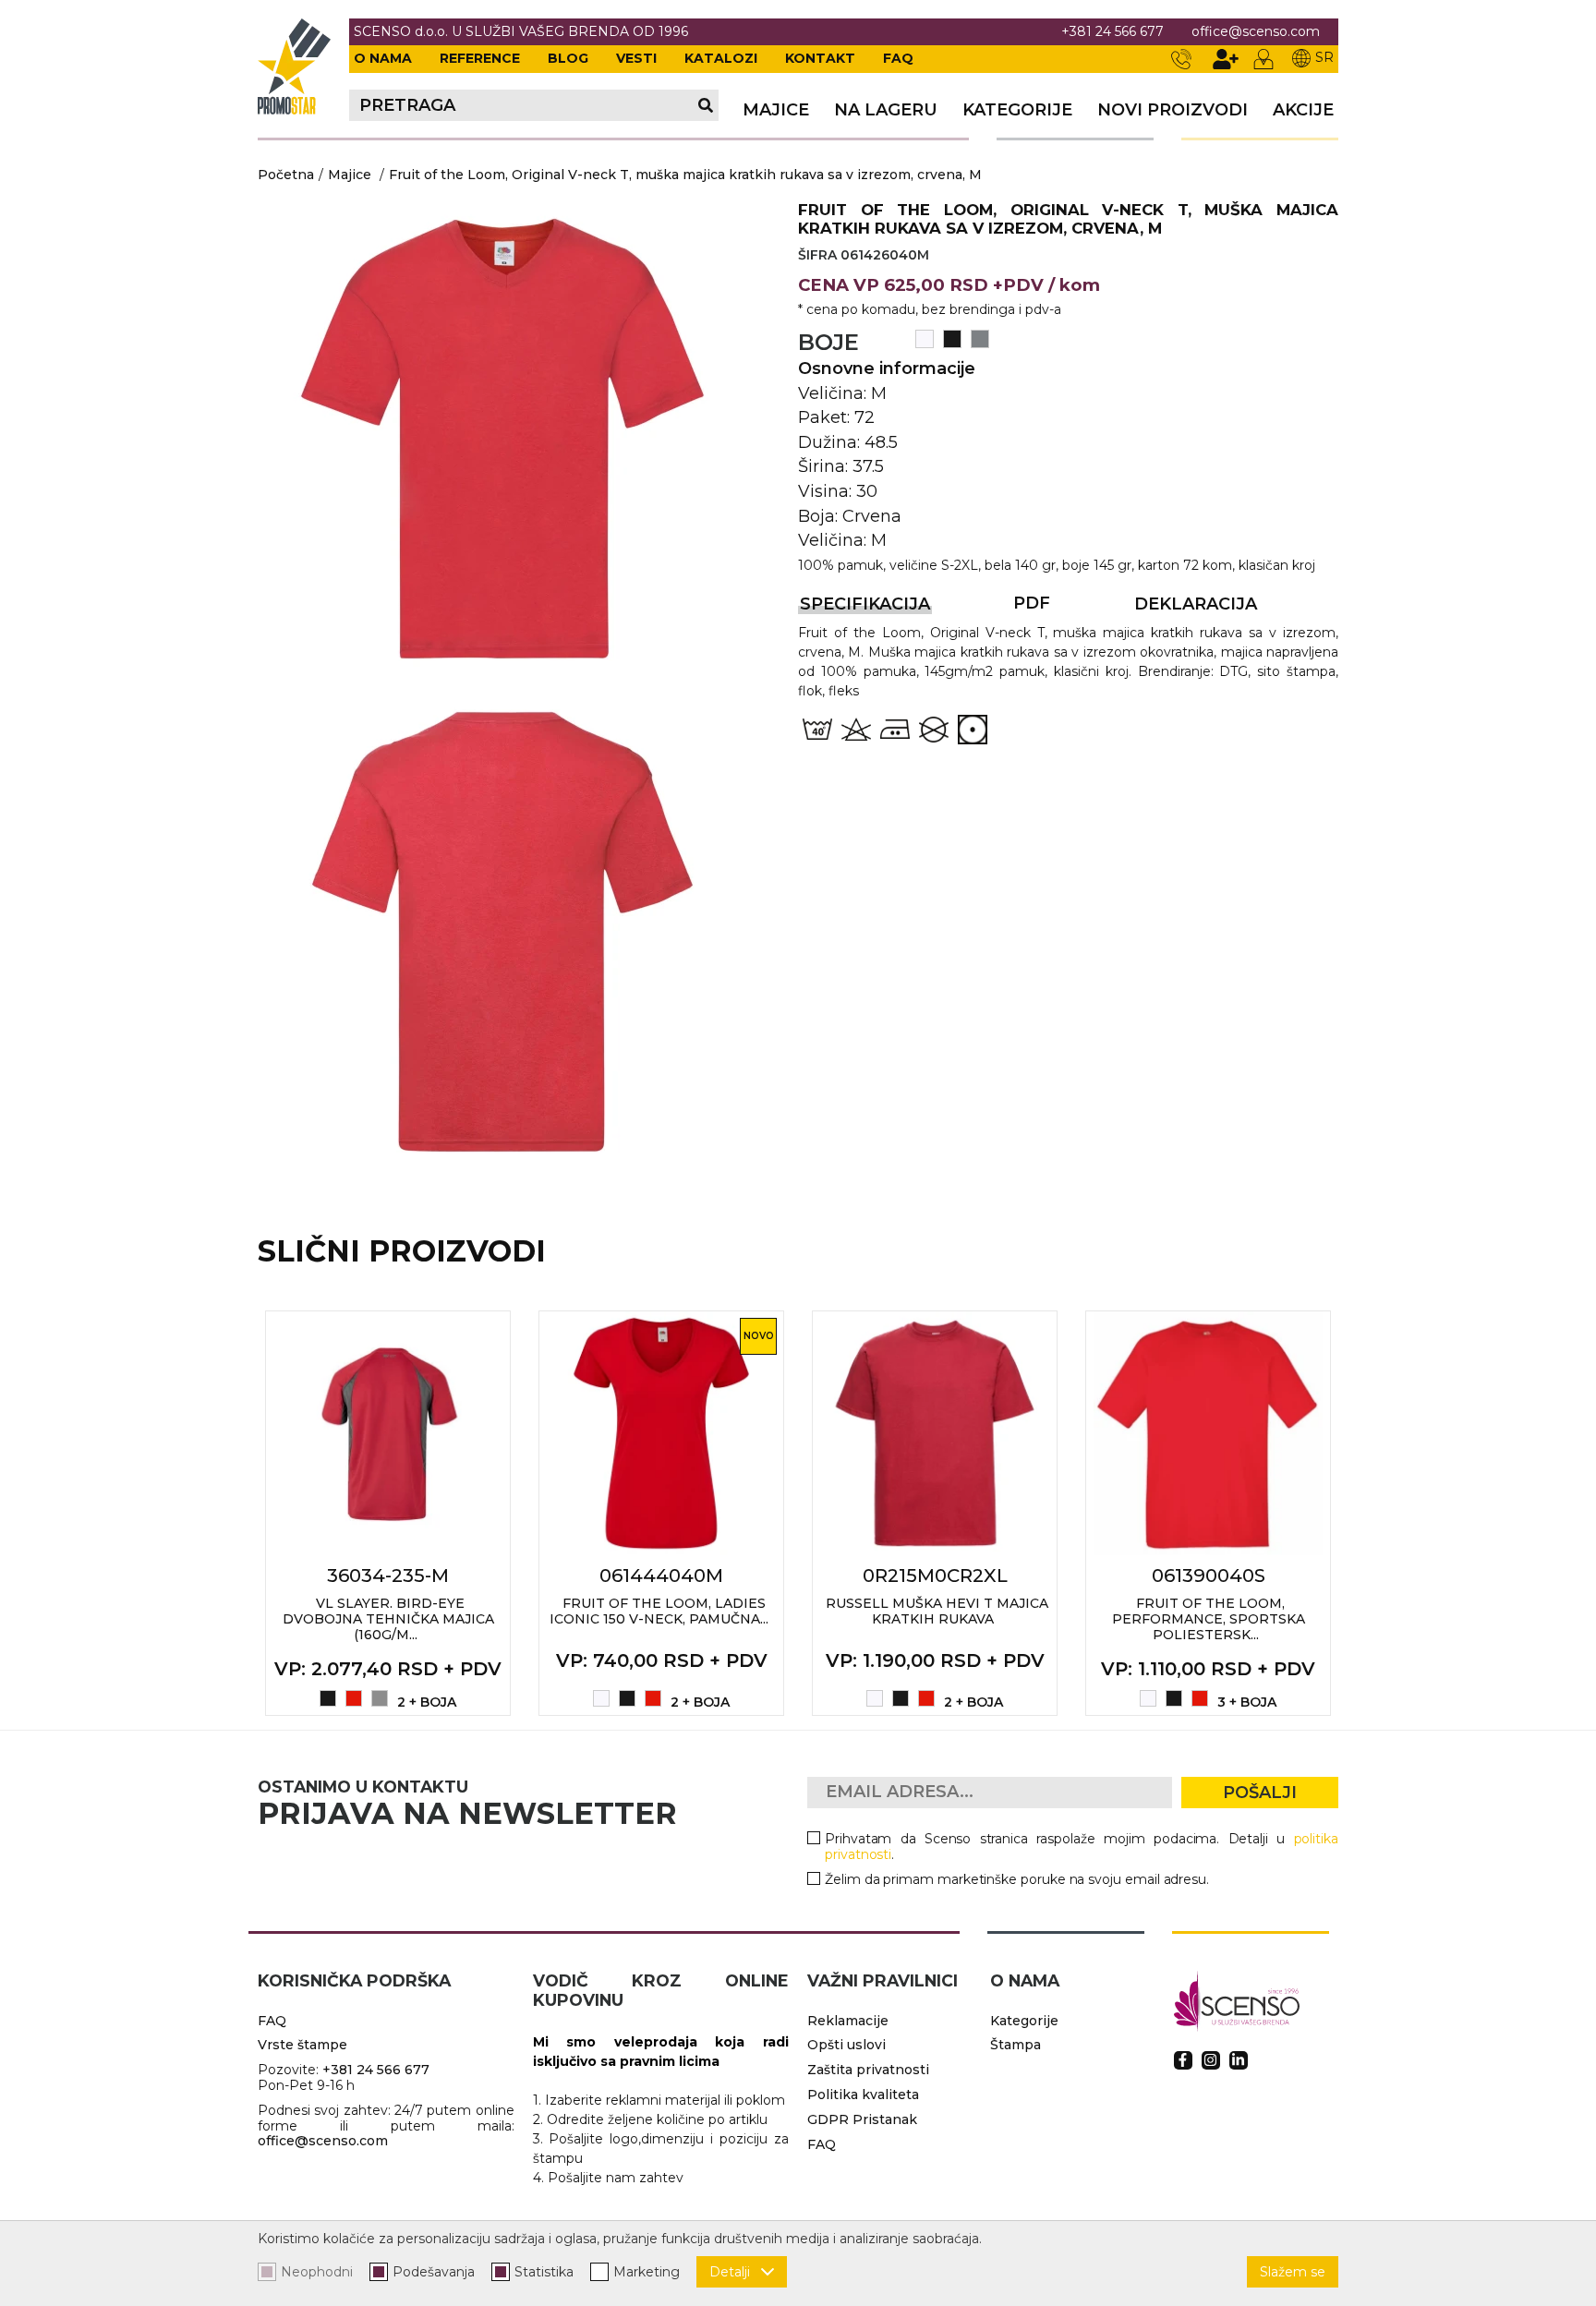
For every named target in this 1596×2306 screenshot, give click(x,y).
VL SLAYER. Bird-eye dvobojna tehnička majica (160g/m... (388, 1619)
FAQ (898, 58)
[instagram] (1211, 2060)
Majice (350, 175)
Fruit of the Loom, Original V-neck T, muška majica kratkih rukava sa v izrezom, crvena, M (685, 175)
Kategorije (1017, 110)
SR (1324, 57)
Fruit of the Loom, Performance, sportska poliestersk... (1209, 1619)
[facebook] (1183, 2060)
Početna (286, 175)
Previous (237, 1513)
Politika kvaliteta (863, 2095)
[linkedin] (1239, 2060)
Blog (568, 58)
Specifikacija (865, 604)
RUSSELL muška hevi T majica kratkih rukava (937, 1611)
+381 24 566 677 (1112, 32)
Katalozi (721, 58)
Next (1359, 1513)
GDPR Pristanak (862, 2119)
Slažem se (1293, 2272)
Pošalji (1260, 1793)
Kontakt (820, 58)
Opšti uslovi (846, 2045)
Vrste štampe (302, 2045)
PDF (1032, 603)
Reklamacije (848, 2021)
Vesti (636, 58)
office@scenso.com (1256, 32)
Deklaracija (1196, 604)
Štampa (1016, 2045)
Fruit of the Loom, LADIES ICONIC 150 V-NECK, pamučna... (659, 1611)
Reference (480, 58)
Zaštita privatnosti (868, 2070)
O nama (383, 58)
